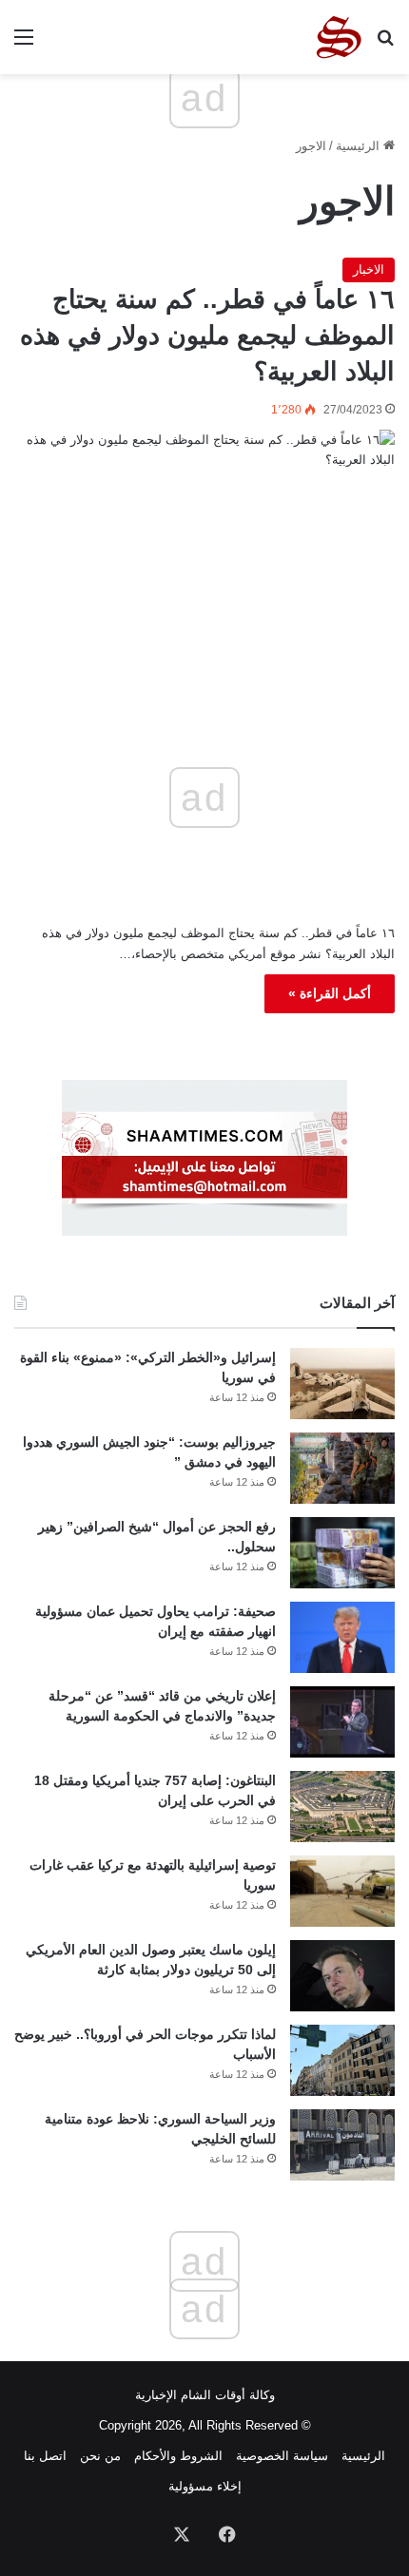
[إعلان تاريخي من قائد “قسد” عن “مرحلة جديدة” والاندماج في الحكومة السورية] (342, 1722)
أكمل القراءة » (330, 993)
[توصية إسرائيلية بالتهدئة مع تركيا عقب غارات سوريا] (342, 1891)
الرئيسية (360, 146)
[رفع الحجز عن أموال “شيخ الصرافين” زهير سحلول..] (342, 1553)
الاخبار (369, 269)
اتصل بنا (45, 2456)
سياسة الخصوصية (282, 2456)
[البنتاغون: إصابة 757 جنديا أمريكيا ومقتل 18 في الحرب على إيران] (342, 1807)
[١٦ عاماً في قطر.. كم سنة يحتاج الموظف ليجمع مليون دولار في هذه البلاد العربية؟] (204, 543)
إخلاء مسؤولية (205, 2486)
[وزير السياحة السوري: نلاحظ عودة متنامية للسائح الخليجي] (342, 2145)
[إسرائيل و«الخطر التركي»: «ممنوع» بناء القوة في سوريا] (342, 1384)
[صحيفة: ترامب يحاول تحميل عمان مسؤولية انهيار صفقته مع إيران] (342, 1637)
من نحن (100, 2456)
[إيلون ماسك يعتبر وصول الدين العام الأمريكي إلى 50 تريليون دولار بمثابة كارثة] (342, 1976)
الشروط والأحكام (178, 2456)
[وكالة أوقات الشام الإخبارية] (338, 37)
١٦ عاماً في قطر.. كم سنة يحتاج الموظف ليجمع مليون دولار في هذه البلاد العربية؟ (207, 336)
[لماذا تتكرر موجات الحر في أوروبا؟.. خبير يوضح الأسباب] (342, 2060)
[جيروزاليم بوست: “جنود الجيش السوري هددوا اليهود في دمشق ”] (342, 1468)
